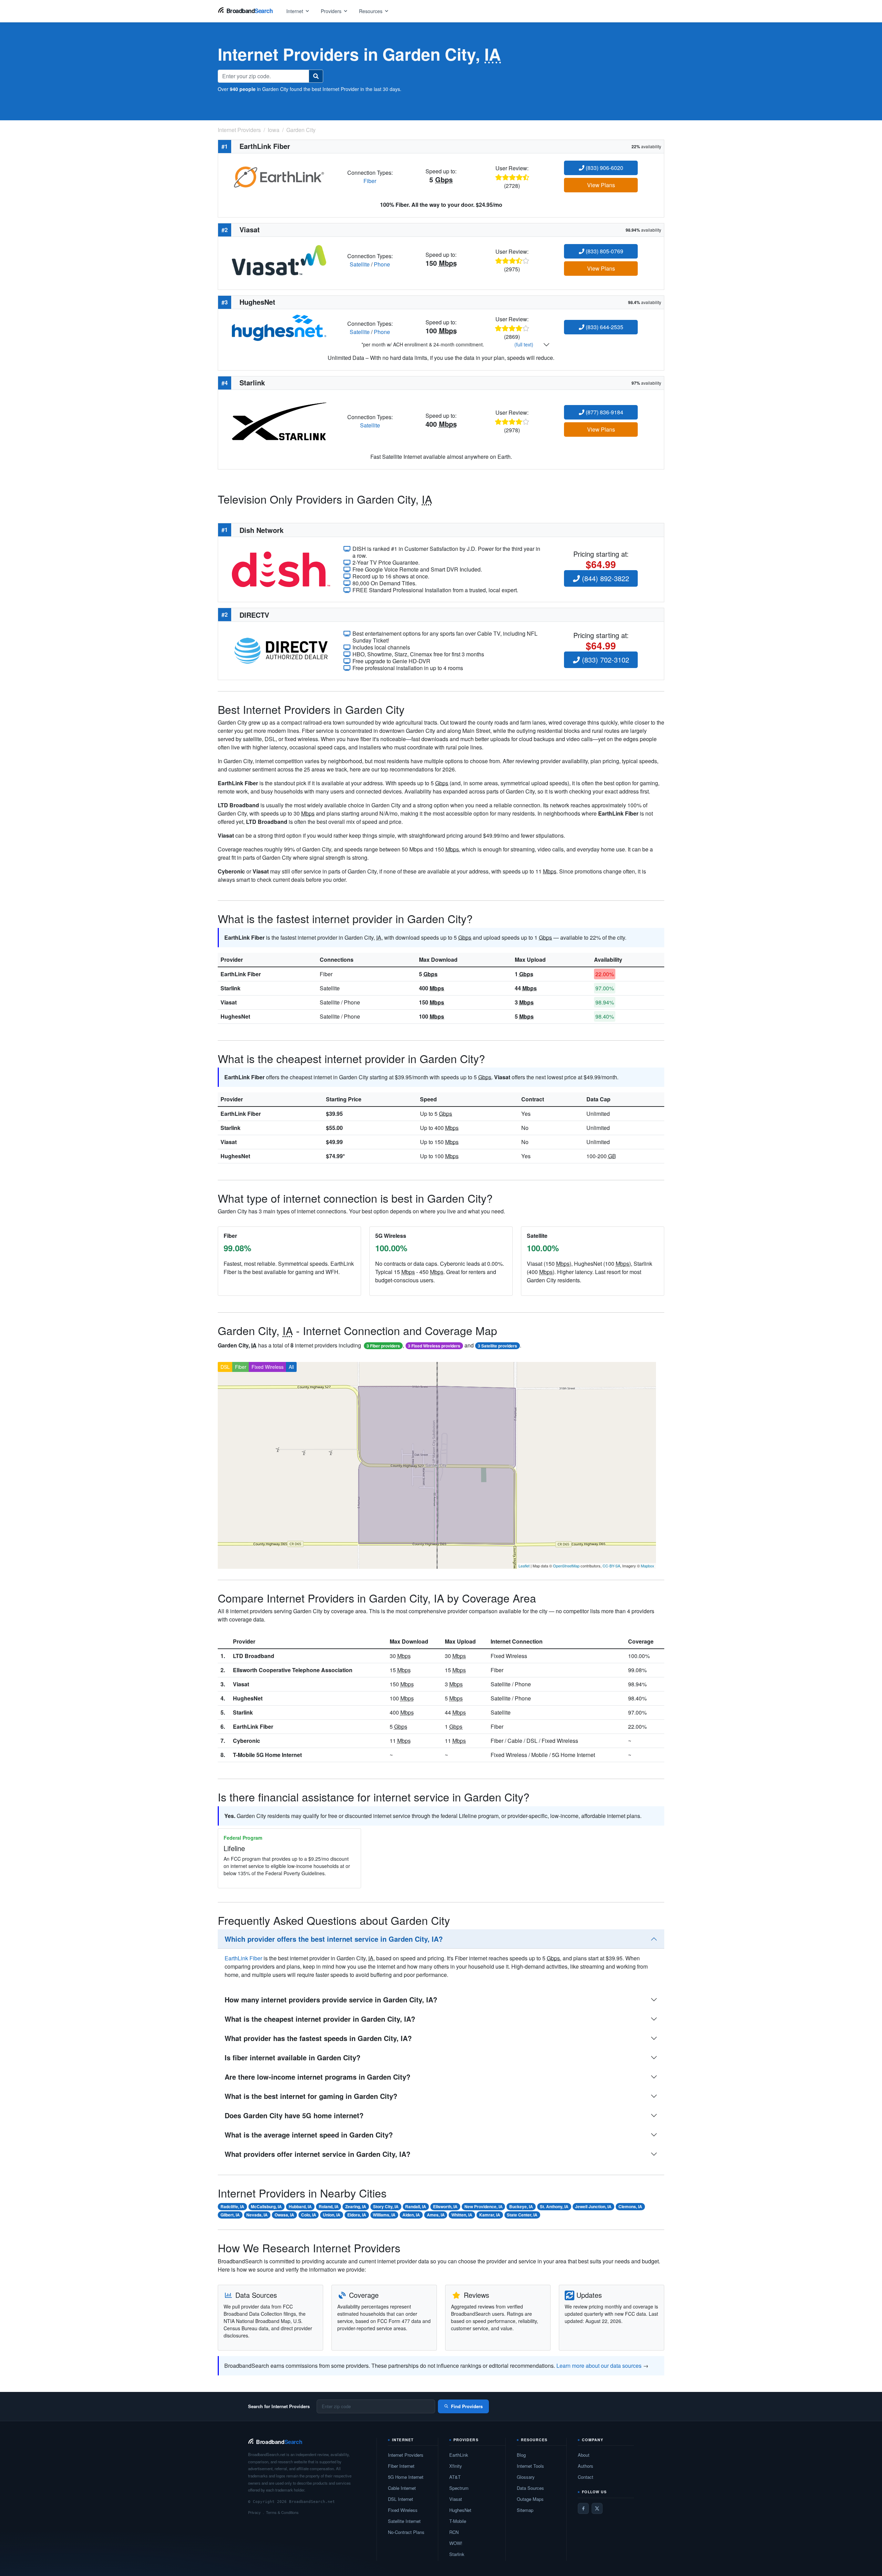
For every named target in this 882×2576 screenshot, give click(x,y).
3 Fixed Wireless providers (434, 1346)
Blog (521, 2455)
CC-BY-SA (611, 1566)
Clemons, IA (630, 2206)
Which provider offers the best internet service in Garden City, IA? (334, 1939)
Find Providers (467, 2406)
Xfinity (456, 2466)
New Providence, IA (484, 2206)
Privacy (254, 2512)
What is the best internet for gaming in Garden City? (311, 2096)
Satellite (360, 264)
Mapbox (648, 1566)
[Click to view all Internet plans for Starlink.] (279, 421)
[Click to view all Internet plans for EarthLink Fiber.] (279, 176)
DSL (225, 1367)
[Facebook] (583, 2508)
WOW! (456, 2543)
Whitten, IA (462, 2215)
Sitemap (525, 2510)
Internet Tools (530, 2466)
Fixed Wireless (268, 1367)
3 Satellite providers (498, 1346)
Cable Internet (402, 2488)
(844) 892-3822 (604, 578)
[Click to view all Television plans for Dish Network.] (281, 569)
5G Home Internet (406, 2477)
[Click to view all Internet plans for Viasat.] (279, 259)
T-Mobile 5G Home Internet (267, 1755)
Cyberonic (247, 1741)
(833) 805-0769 (604, 251)
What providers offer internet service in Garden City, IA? (317, 2154)
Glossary (526, 2477)
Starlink (230, 988)
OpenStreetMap (566, 1566)
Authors (586, 2466)
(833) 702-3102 (604, 660)
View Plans (601, 185)
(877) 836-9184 (604, 412)
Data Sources (530, 2488)
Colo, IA (309, 2215)
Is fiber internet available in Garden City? (293, 2057)
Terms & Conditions (282, 2512)
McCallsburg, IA (266, 2206)
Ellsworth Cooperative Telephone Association (293, 1670)
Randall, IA (416, 2206)
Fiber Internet (401, 2466)
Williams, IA (384, 2215)
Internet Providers (406, 2455)
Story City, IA (386, 2206)
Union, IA (332, 2215)
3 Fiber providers (383, 1346)
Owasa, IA (284, 2215)
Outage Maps (530, 2499)
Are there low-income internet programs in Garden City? (317, 2077)
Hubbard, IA (300, 2206)
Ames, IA (436, 2215)
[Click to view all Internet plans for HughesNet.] (279, 327)
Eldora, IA (357, 2215)
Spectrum (459, 2488)
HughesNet (235, 1016)
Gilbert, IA (230, 2215)
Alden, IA (411, 2215)
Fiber (370, 181)
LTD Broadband (254, 1656)
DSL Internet (401, 2499)
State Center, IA (522, 2215)
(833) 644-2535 (604, 327)
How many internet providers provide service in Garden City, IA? (331, 1999)
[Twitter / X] (597, 2508)
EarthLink (459, 2455)
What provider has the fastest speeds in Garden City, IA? (318, 2038)
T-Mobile (458, 2521)
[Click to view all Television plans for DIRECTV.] (281, 650)
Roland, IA (329, 2206)
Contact (586, 2477)
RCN (454, 2532)
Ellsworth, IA (445, 2206)
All (291, 1367)
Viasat (229, 1002)
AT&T (455, 2477)
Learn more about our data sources (599, 2366)
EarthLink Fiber (241, 974)
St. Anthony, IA (554, 2206)
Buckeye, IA (521, 2206)
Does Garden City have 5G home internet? (294, 2115)
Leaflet (524, 1566)
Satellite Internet (404, 2521)
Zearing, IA (356, 2206)
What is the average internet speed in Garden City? (309, 2135)
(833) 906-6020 (604, 168)
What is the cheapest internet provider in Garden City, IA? (320, 2019)
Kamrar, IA (490, 2215)
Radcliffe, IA (232, 2206)
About (584, 2455)
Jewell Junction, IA (593, 2206)
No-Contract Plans (406, 2532)
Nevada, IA (257, 2215)
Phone (382, 264)
